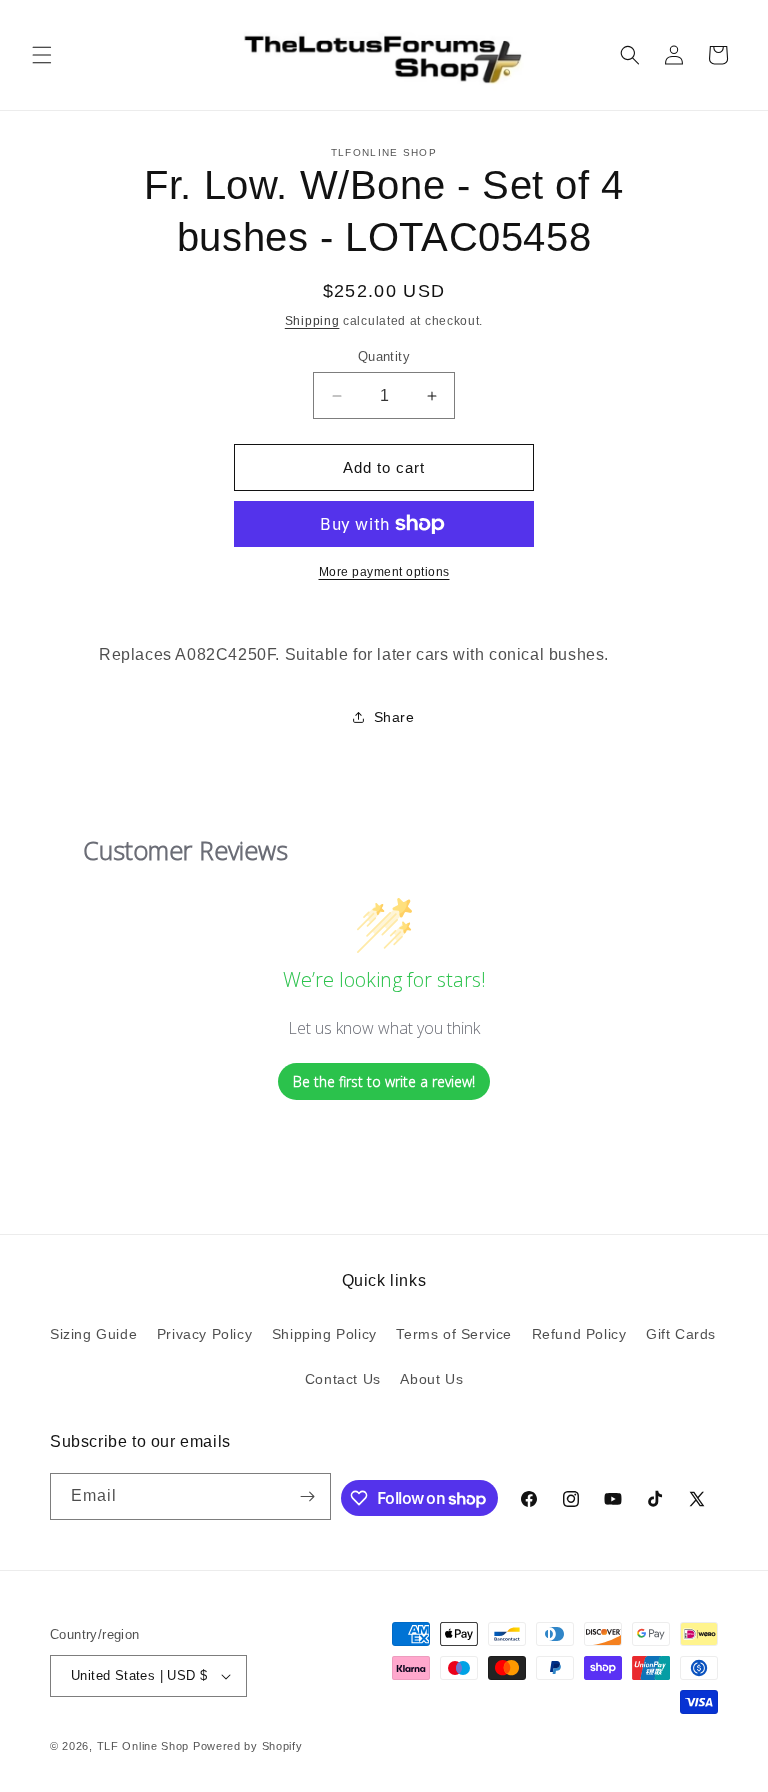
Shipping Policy (324, 1334)
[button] (42, 55)
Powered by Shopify (248, 1746)
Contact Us (343, 1379)
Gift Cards (681, 1334)
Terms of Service (454, 1334)
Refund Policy (579, 1334)
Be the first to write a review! (384, 1081)
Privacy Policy (204, 1334)
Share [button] (394, 717)
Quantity (384, 356)
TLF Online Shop (143, 1746)
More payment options (384, 572)
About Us (431, 1379)
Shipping (312, 321)
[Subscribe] (308, 1496)
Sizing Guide (93, 1334)
